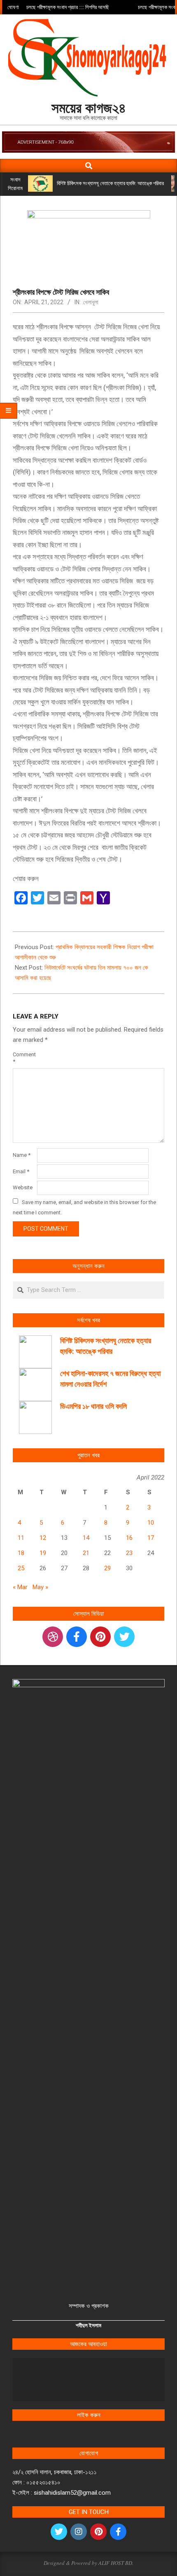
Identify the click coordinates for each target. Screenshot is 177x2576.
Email (21, 1171)
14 (86, 1538)
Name (22, 1155)
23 (129, 1553)
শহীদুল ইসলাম (88, 2325)
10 (151, 1523)
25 (21, 1568)
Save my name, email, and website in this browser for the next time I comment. (84, 1207)
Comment (24, 1058)
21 (86, 1553)
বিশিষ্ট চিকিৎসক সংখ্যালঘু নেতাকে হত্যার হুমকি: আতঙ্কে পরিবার (110, 183)
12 (43, 1538)
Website (23, 1187)
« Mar (20, 1587)
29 (107, 1568)
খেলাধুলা (91, 302)
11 (21, 1538)
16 (129, 1538)
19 (43, 1553)
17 (151, 1538)
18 (21, 1553)
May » (40, 1587)
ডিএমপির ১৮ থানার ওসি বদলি (93, 1406)
